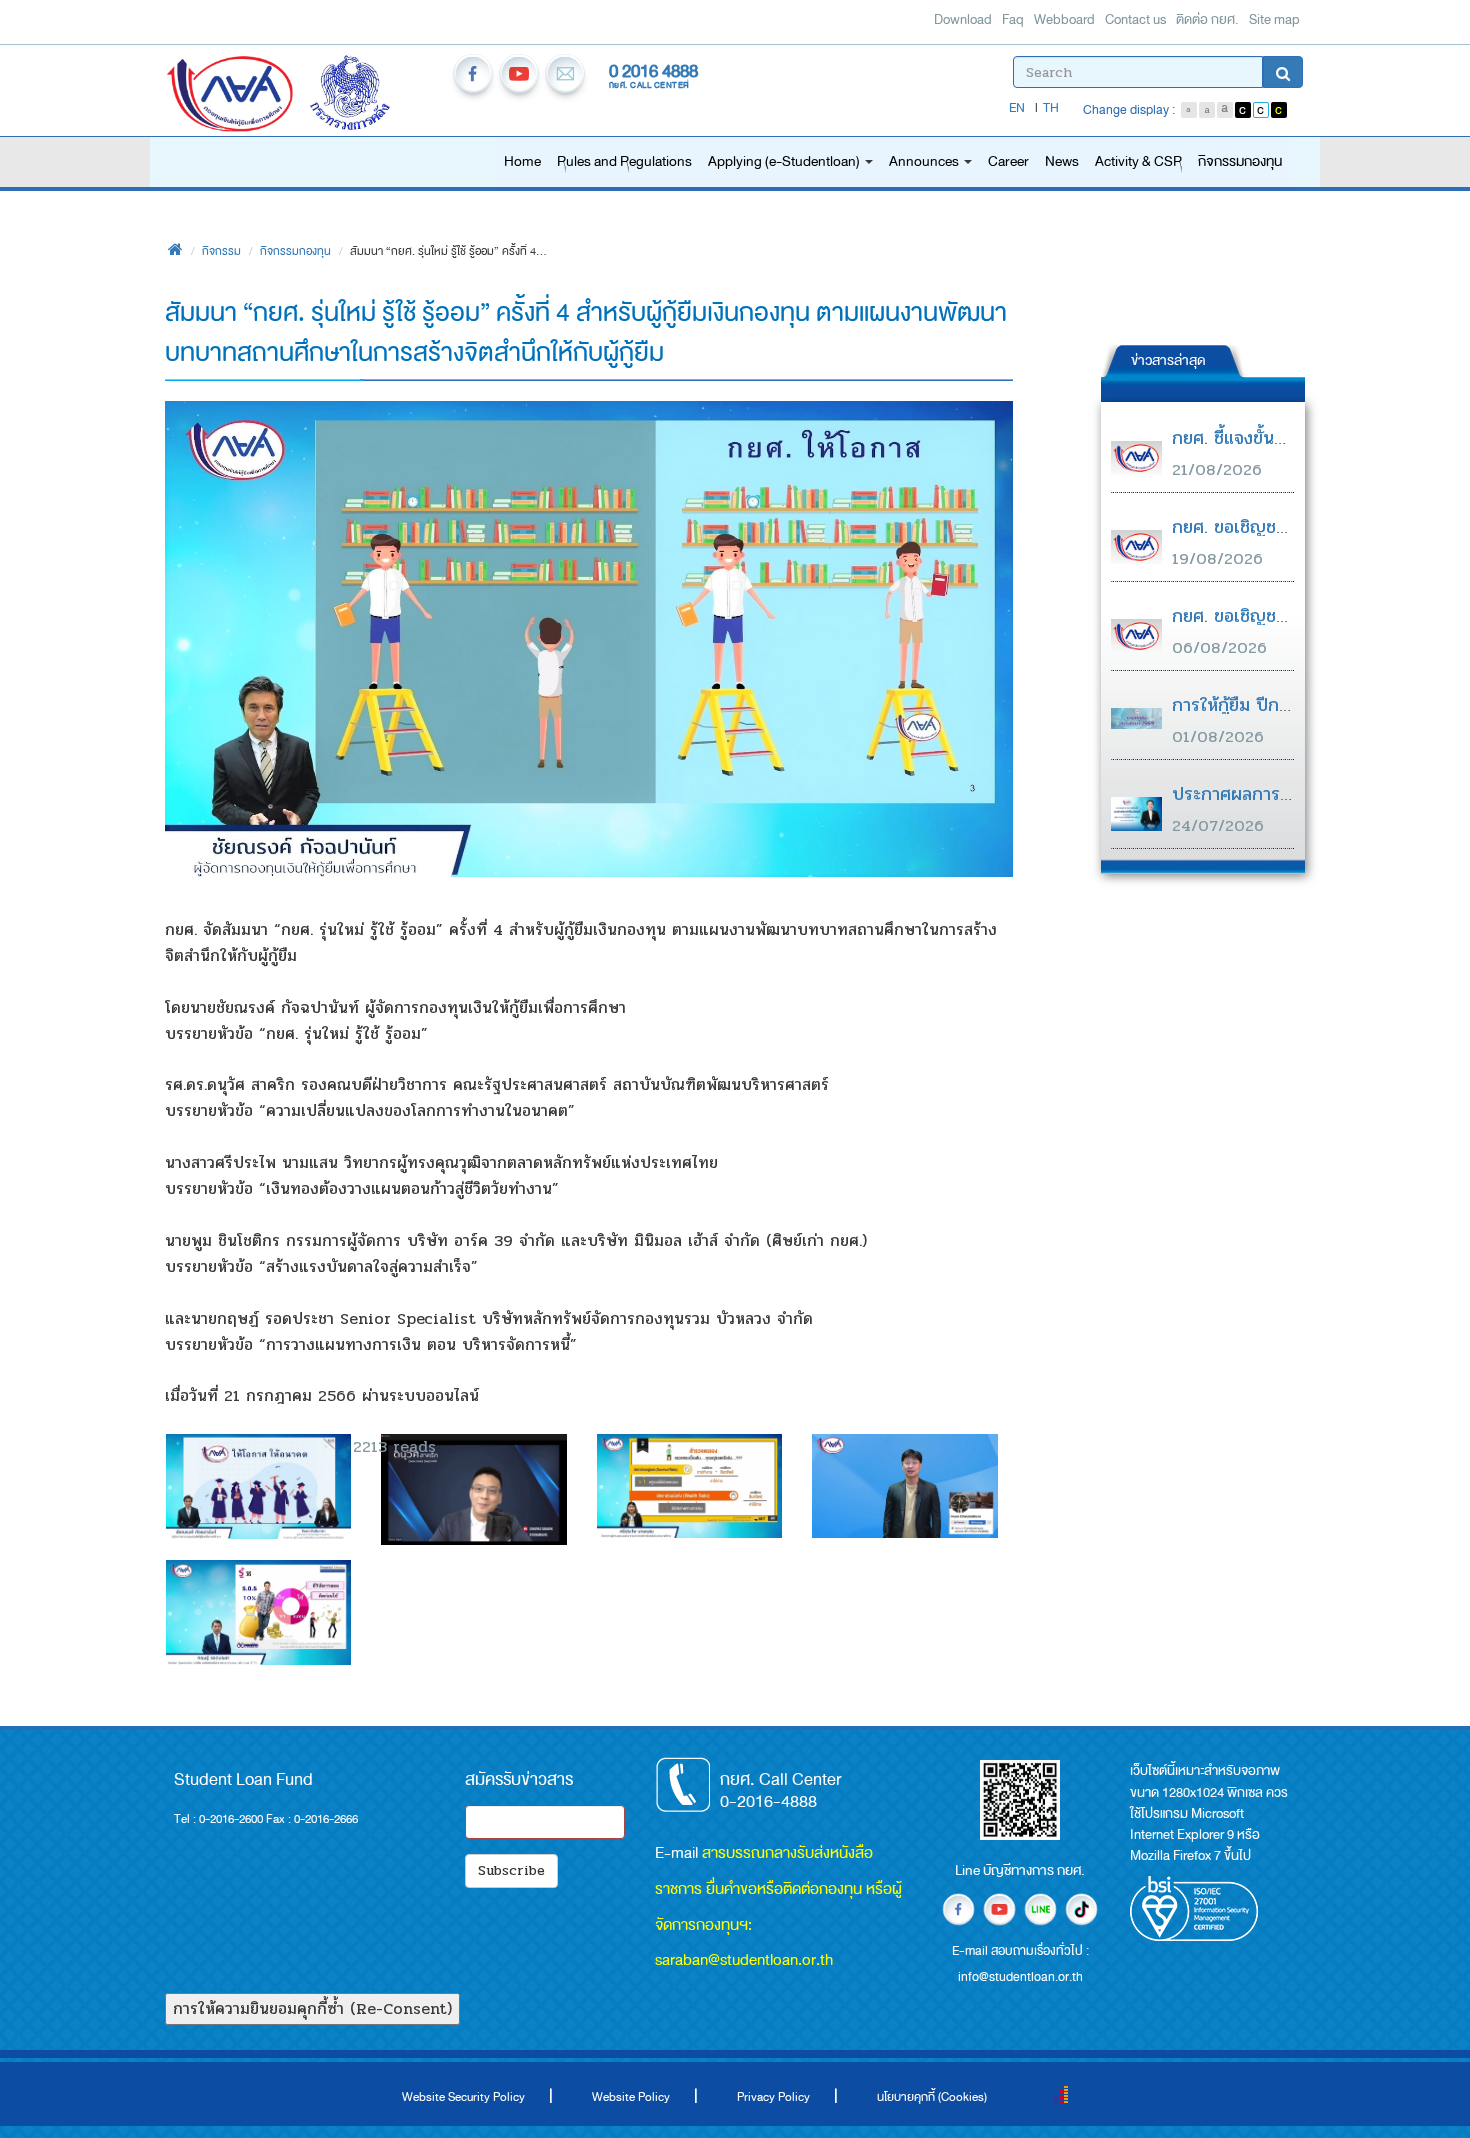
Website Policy (631, 2097)
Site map (1274, 19)
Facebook (473, 77)
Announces (925, 161)
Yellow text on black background (1279, 110)
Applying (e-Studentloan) (785, 161)
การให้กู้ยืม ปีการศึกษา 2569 (1279, 705)
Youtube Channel (519, 77)
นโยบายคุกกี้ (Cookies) (932, 2097)
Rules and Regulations (624, 161)
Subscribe (511, 1870)
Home (522, 161)
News (1062, 161)
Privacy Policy (773, 2097)
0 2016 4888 (653, 71)
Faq (1013, 19)
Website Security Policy (463, 2097)
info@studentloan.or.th (565, 77)
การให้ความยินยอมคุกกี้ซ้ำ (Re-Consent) (312, 2008)
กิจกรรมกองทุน (1240, 161)
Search (1283, 72)
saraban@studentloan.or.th (744, 1959)
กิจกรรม (221, 251)
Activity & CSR (1138, 161)
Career (1008, 161)
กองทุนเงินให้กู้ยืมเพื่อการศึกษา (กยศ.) (230, 96)
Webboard (1064, 19)
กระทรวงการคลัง (375, 96)
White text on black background (1243, 110)
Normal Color (1261, 110)
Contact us (1135, 19)
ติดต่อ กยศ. (1207, 19)
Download (963, 19)
